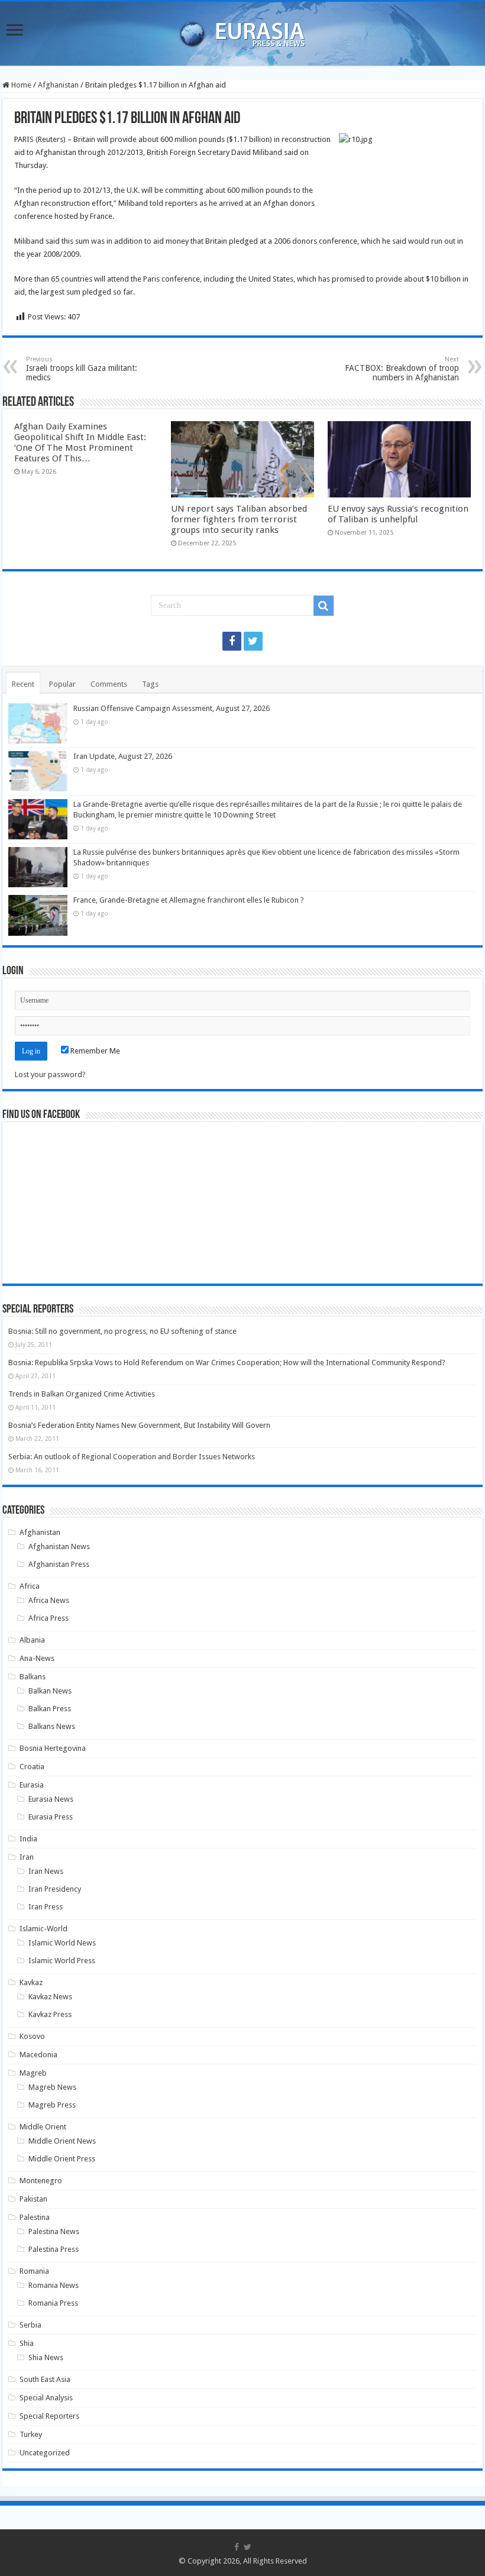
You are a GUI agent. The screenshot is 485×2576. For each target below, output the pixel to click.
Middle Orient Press (62, 2159)
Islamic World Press (62, 1961)
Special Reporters (49, 2416)
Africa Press (48, 1618)
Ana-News (37, 1658)
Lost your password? (50, 1074)
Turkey (31, 2434)
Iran (27, 1857)
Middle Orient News (62, 2141)
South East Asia (45, 2379)
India (28, 1839)
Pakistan (33, 2199)
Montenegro (41, 2181)
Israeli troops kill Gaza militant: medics (82, 369)
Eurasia (32, 1785)
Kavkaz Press (50, 2014)
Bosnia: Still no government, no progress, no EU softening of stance (122, 1331)
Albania (32, 1640)
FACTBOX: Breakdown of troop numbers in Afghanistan (402, 369)
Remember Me (94, 1051)
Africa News (49, 1600)
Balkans (33, 1677)
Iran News (46, 1871)
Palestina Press (54, 2249)
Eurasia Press (51, 1817)
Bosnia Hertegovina (53, 1748)
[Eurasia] (242, 31)
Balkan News (50, 1691)
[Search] (324, 606)
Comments (109, 684)
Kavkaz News (50, 1997)
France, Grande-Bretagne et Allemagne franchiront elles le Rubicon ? (189, 900)
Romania (34, 2271)
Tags (150, 684)
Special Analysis (46, 2398)
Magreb (33, 2073)
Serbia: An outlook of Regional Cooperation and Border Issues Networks (132, 1457)
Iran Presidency (55, 1889)
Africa (30, 1586)
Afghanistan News (59, 1546)
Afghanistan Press (59, 1564)
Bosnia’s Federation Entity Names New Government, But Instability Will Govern (139, 1425)
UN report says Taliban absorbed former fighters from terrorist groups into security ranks (239, 519)
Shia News (46, 2357)
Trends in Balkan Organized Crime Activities (82, 1394)
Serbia (30, 2325)
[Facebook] (232, 641)
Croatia (32, 1767)
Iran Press (46, 1907)
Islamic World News (62, 1943)
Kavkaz (31, 1982)
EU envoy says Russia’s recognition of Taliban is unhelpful (398, 514)
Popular (62, 684)
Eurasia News (51, 1799)
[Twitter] (253, 641)
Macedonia (38, 2055)
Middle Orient (43, 2127)
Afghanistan (58, 85)
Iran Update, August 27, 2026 (123, 756)
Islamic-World (43, 1929)
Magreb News (52, 2087)
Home (20, 85)
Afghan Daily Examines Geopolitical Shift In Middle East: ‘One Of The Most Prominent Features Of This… (80, 442)
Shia (27, 2343)
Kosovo (32, 2036)
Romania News (54, 2285)
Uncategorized (45, 2453)
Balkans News (52, 1726)
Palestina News (54, 2231)
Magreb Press (52, 2105)
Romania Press (53, 2303)
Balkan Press (50, 1709)
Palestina (35, 2217)
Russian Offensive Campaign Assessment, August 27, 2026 (172, 708)
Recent (23, 684)
